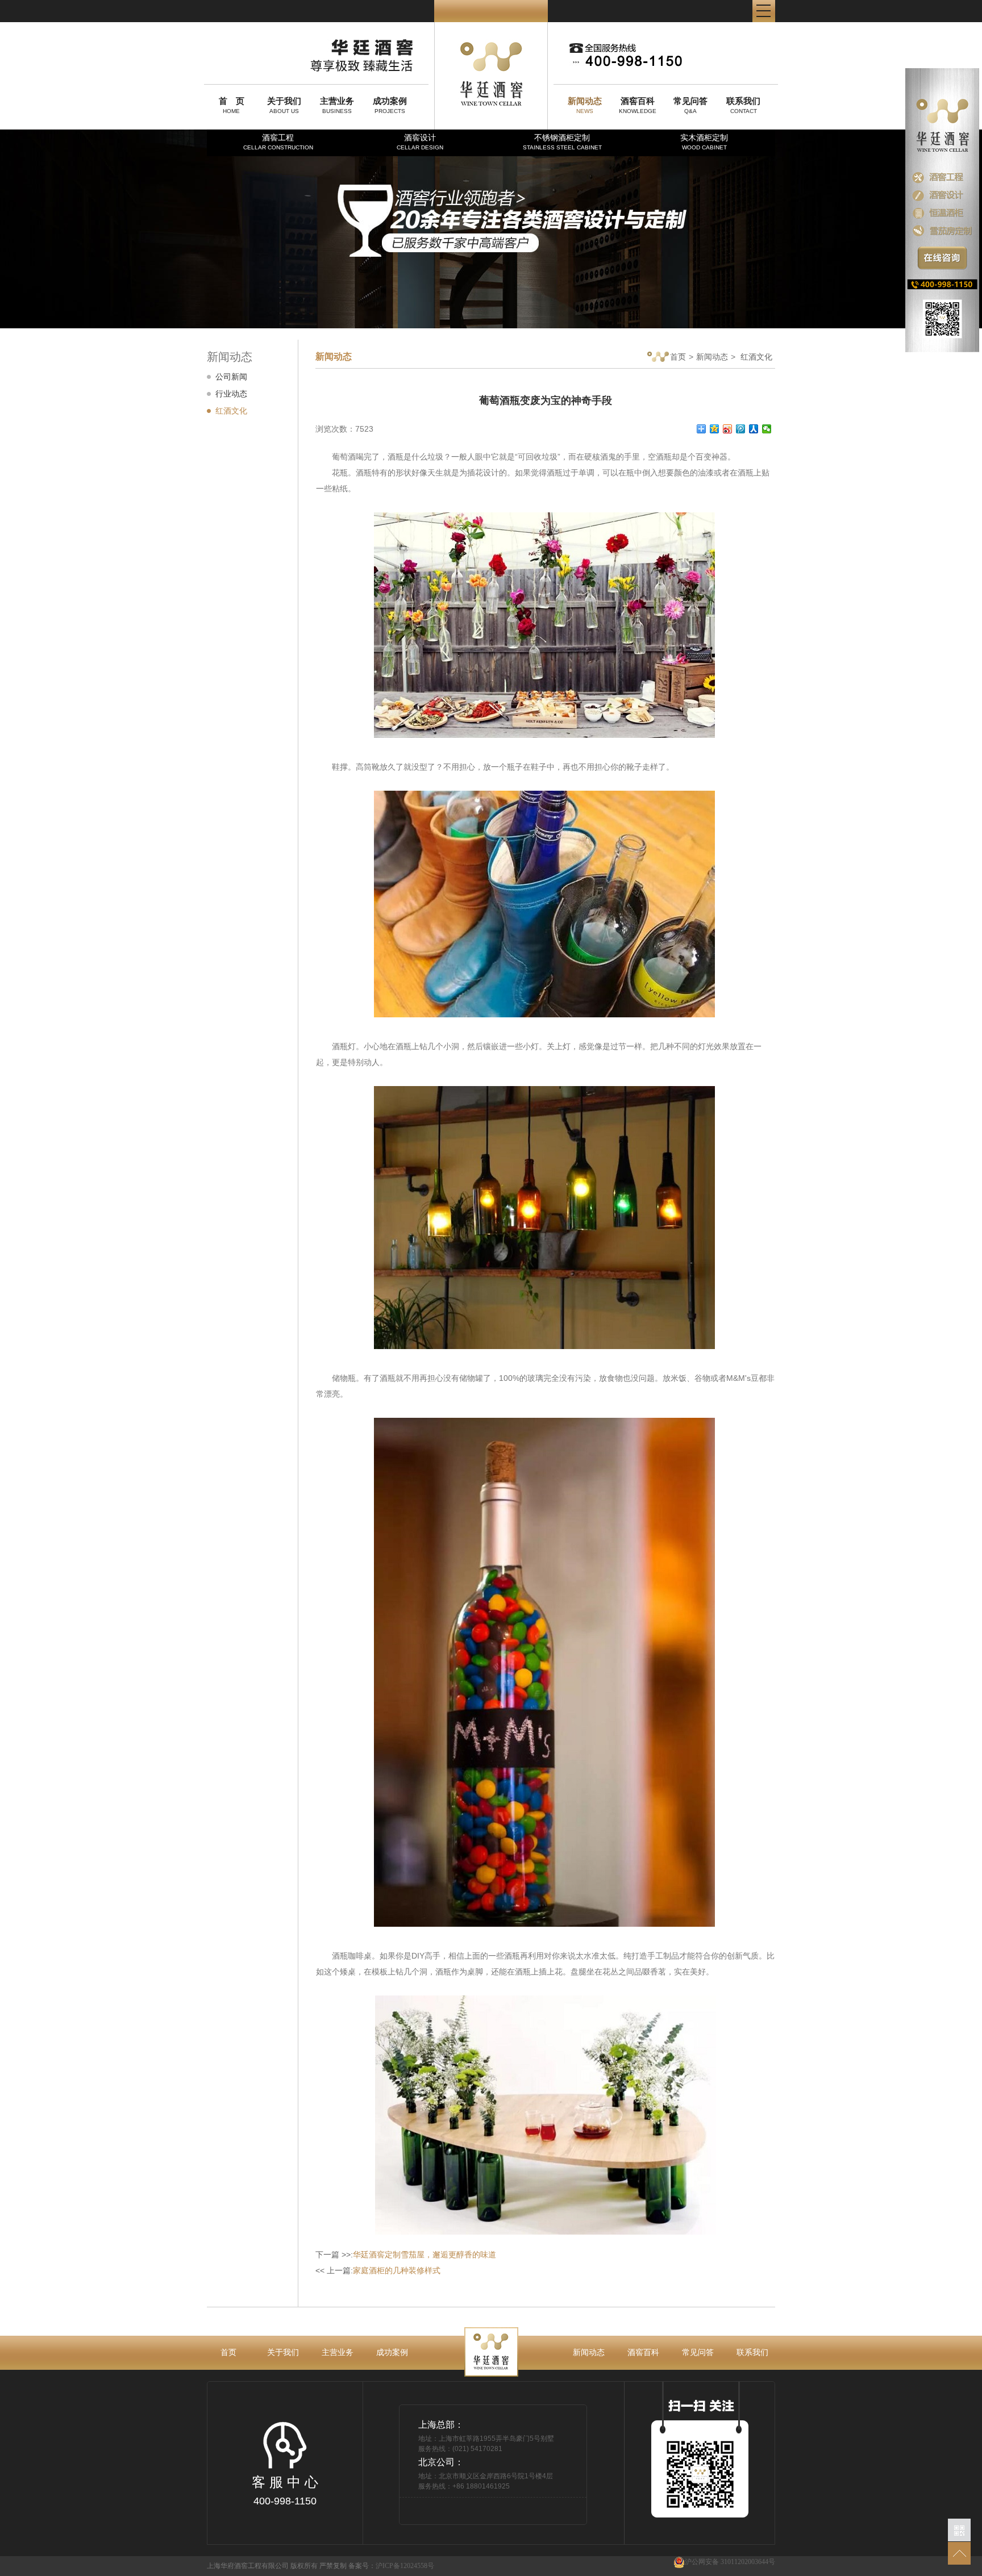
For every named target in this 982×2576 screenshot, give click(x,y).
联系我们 (752, 2352)
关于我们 (283, 2352)
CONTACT (743, 105)
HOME (232, 105)
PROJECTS (390, 105)
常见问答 (698, 2352)
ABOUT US (284, 105)
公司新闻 (231, 377)
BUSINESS (337, 105)
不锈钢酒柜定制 (562, 142)
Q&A (690, 105)
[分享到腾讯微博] (741, 429)
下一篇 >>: (406, 2254)
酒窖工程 (278, 142)
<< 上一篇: (378, 2270)
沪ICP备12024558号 (405, 2566)
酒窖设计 (420, 142)
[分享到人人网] (754, 429)
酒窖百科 (643, 2352)
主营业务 (338, 2352)
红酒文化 (231, 411)
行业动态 (231, 394)
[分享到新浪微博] (728, 429)
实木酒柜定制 (704, 142)
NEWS (585, 105)
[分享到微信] (767, 429)
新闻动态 (712, 357)
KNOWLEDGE (638, 105)
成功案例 (392, 2352)
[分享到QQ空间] (715, 429)
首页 (678, 357)
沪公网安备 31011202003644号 (730, 2562)
